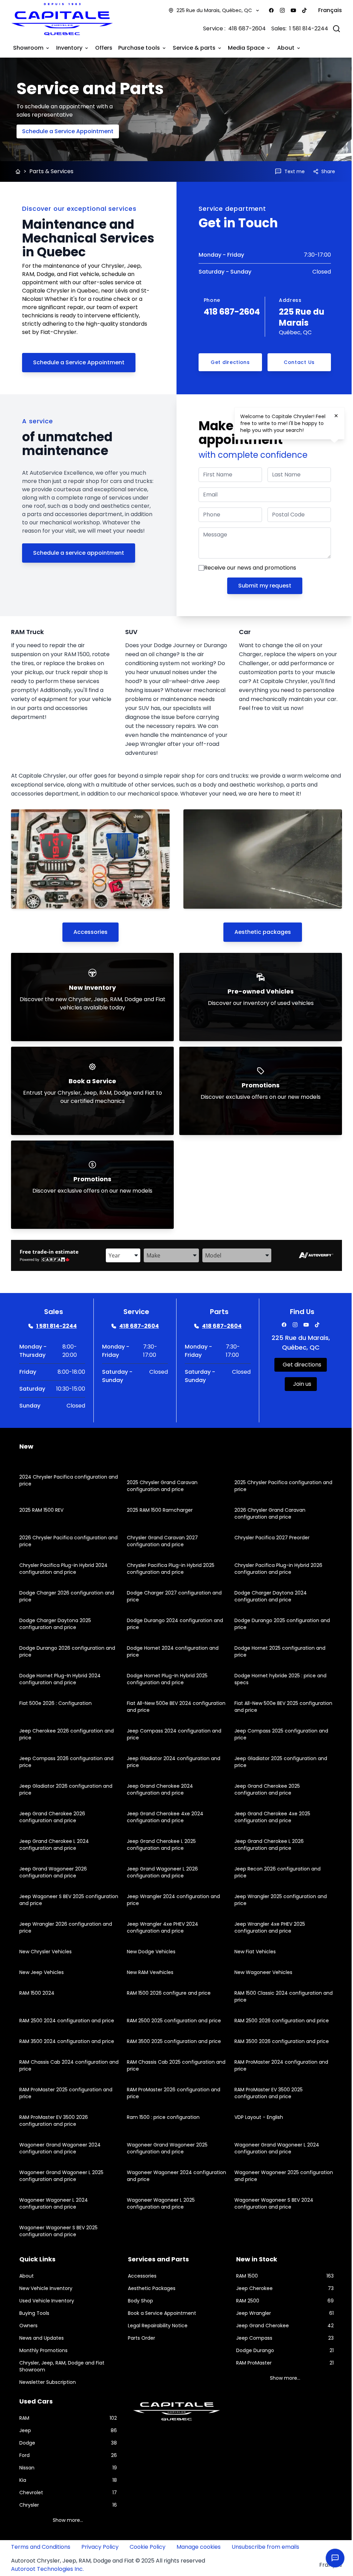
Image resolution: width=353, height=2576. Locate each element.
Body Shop (139, 2300)
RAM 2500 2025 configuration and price (172, 2020)
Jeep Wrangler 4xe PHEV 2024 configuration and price (161, 1927)
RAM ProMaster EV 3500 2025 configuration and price (265, 2092)
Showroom (28, 47)
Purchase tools (139, 47)
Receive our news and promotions (248, 567)
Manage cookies (199, 2546)
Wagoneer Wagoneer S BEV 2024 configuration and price (270, 2203)
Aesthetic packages (259, 931)
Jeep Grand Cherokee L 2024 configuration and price (54, 1844)
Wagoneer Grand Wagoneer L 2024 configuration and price (273, 2148)
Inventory (69, 47)
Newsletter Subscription (48, 2381)
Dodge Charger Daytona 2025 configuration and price (55, 1623)
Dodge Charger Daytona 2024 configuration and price (267, 1596)
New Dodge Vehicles (149, 1951)
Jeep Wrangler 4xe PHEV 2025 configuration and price (266, 1927)
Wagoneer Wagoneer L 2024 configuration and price (54, 2203)
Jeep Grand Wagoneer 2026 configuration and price (53, 1872)
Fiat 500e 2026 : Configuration (56, 1702)
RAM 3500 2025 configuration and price (172, 2041)
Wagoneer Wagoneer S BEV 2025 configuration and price (58, 2230)
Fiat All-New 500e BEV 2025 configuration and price (263, 1706)
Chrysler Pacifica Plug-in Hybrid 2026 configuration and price (275, 1568)
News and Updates (42, 2337)
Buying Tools (34, 2312)
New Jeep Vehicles (42, 1972)
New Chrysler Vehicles (46, 1951)
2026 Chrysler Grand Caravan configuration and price (266, 1513)
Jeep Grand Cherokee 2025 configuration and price (264, 1789)
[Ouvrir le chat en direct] (330, 2558)
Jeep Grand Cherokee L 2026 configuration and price (266, 1844)
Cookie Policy (148, 2546)
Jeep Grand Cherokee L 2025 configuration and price (160, 1844)
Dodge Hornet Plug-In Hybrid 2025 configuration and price (165, 1678)
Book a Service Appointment (160, 2312)
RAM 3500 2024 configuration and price (67, 2041)
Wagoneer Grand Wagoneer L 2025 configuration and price (61, 2175)
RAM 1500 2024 (37, 1992)
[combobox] (121, 1255)
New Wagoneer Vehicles (260, 1972)
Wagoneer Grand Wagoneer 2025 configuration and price (165, 2148)
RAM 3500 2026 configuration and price (278, 2041)
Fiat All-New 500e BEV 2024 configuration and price (157, 1706)
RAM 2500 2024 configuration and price (67, 2020)
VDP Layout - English (255, 2116)
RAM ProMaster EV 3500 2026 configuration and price (54, 2120)
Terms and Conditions (41, 2546)
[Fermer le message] (336, 416)
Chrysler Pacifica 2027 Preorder (269, 1537)
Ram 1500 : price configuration (162, 2116)
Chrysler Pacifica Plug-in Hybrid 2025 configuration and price (169, 1568)
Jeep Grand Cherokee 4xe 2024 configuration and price (163, 1816)
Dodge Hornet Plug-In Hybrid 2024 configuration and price (60, 1678)
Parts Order (140, 2337)
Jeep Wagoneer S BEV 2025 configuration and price (52, 1899)
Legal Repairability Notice (156, 2325)
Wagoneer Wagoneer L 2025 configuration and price (159, 2203)
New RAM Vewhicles (148, 1972)
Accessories (89, 931)
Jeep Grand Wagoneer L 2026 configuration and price (161, 1872)
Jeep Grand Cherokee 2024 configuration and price (158, 1789)
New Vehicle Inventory (46, 2288)
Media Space (246, 47)
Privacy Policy (100, 2546)
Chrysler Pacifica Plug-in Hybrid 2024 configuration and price (63, 1568)
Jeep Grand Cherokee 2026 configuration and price (52, 1816)
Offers (104, 47)
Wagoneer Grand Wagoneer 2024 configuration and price (60, 2148)
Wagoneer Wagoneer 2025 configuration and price (263, 2175)
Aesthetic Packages (150, 2288)
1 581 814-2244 (304, 28)
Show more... (281, 2377)
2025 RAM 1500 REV (41, 1509)
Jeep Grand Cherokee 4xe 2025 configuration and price (269, 1816)
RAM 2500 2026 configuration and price (278, 2020)
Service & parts (194, 47)
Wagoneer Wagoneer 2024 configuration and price (158, 2175)
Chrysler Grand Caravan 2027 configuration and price (161, 1540)
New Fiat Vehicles (252, 1951)
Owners (28, 2325)
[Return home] (18, 171)
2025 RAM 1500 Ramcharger (158, 1509)
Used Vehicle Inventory (47, 2300)
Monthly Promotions (43, 2350)
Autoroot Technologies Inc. (47, 2568)
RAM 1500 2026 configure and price (167, 1992)
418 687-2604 (242, 28)
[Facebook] (266, 10)
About (286, 47)
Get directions (227, 362)
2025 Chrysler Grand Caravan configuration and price (160, 1485)
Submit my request (261, 585)
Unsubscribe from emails (265, 2546)
